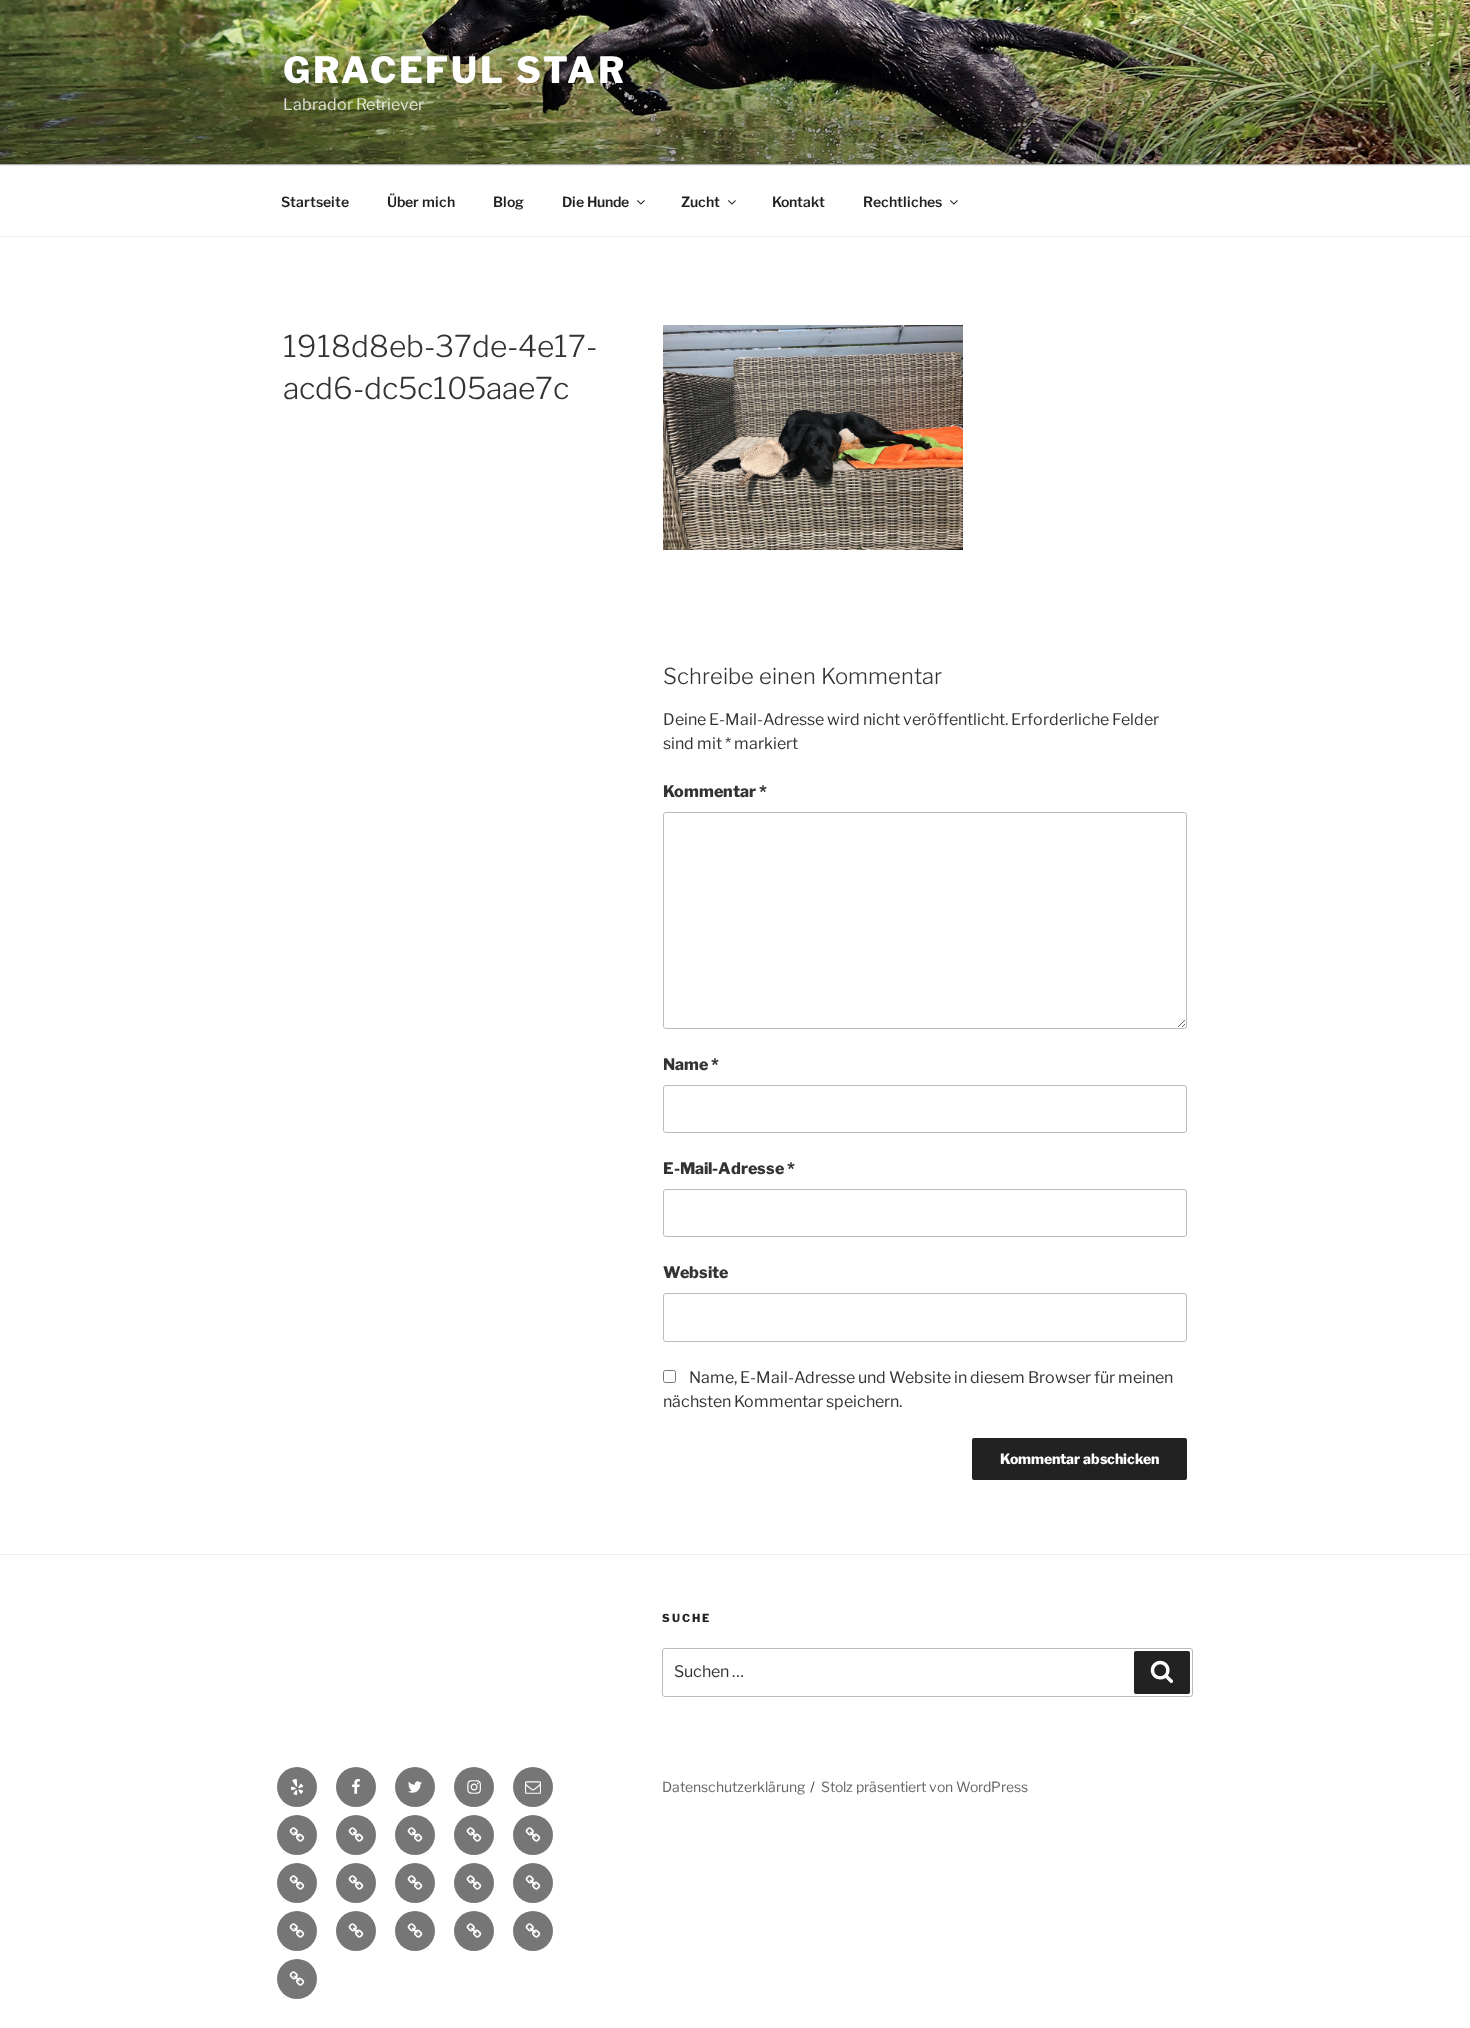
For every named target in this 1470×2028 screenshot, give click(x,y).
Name (691, 1064)
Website (695, 1272)
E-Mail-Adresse (729, 1168)
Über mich (421, 201)
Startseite (315, 201)
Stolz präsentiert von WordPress (924, 1786)
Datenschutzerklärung (733, 1786)
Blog (508, 201)
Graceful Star (454, 70)
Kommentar (715, 791)
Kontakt (798, 201)
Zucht (700, 201)
